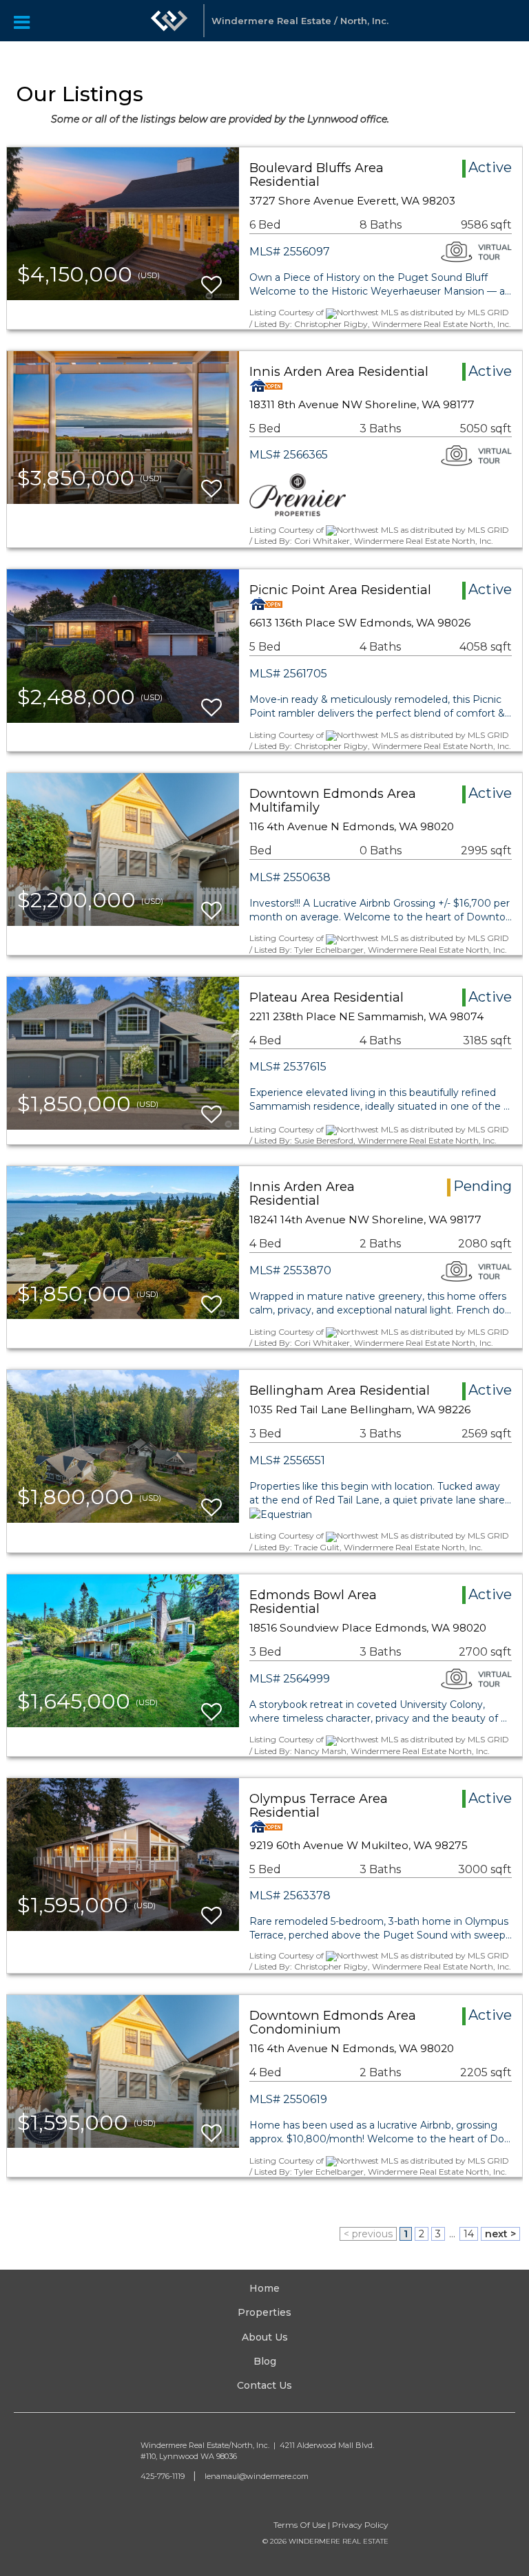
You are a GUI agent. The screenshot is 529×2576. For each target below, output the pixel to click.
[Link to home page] (169, 21)
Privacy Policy (360, 2525)
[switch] (211, 278)
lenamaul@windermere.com (257, 2476)
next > (500, 2234)
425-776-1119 (163, 2476)
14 (469, 2234)
